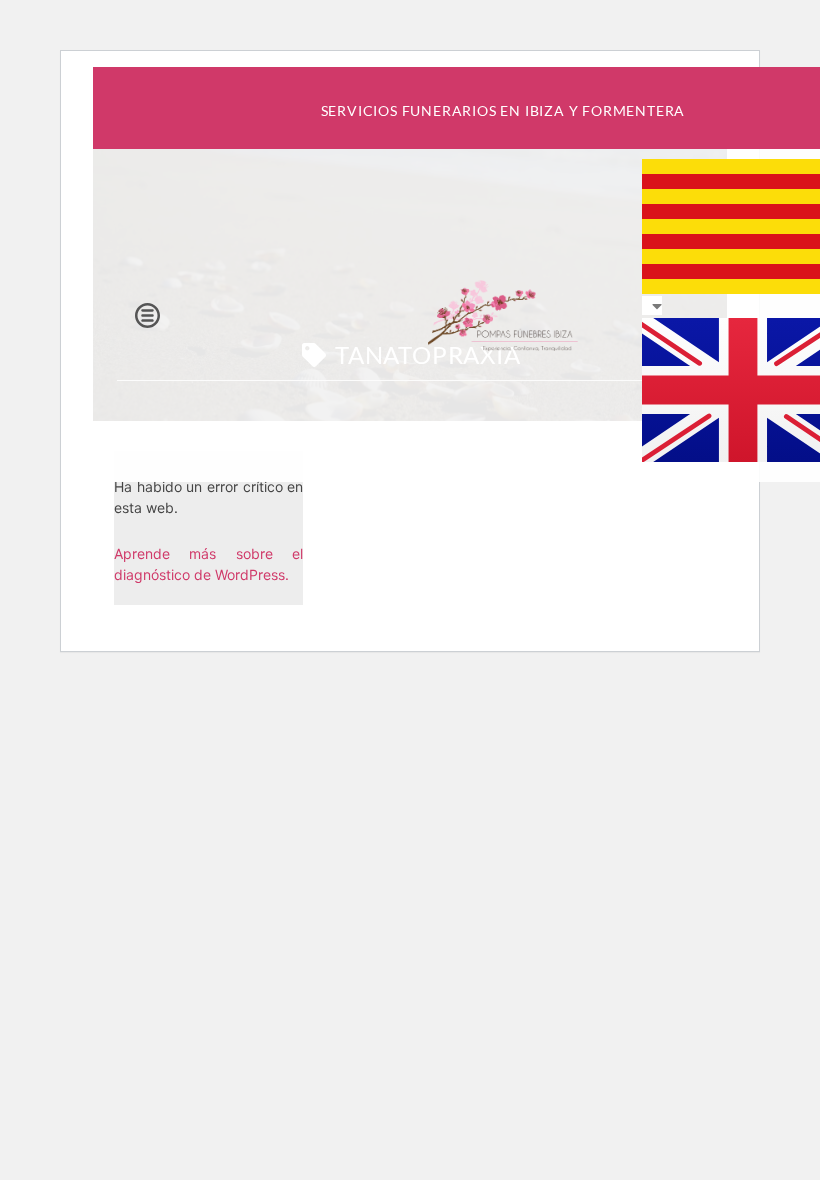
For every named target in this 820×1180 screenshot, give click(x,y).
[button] (147, 316)
